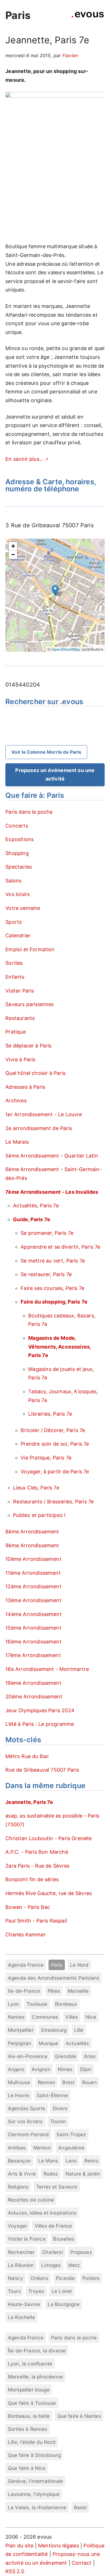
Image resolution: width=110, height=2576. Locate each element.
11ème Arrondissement (33, 1573)
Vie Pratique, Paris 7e (46, 1458)
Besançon (19, 2161)
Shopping (17, 853)
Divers (60, 2108)
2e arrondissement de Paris (39, 1128)
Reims (91, 2161)
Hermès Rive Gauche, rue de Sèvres (49, 1893)
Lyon (14, 2004)
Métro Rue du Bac (27, 1756)
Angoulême (71, 2148)
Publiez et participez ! (39, 1515)
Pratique (15, 1032)
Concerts (17, 826)
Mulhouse (19, 2082)
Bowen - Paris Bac (28, 1907)
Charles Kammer (26, 1935)
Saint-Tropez (71, 2134)
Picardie (65, 2278)
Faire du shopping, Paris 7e (54, 1302)
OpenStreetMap (66, 649)
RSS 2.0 (15, 2571)
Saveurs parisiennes (29, 1004)
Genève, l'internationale (35, 2481)
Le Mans (48, 2161)
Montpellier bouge (29, 2390)
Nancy (16, 2278)
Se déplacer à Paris (28, 1046)
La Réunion (21, 2265)
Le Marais (17, 1142)
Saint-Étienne (52, 2095)
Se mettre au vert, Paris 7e (53, 1261)
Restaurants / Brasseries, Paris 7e (53, 1502)
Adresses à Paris (25, 1087)
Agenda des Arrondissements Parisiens (54, 1978)
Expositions (19, 839)
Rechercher (21, 2252)
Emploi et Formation (30, 949)
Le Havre (18, 2095)
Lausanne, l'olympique (34, 2494)
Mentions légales (59, 2546)
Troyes (36, 2291)
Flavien (70, 55)
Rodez (51, 2174)
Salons (13, 881)
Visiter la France (27, 2239)
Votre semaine (23, 908)
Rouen (89, 2082)
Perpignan (20, 2043)
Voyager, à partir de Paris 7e (55, 1472)
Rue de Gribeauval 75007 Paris (42, 1770)
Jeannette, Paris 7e (29, 1802)
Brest (68, 2082)
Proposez (81, 2252)
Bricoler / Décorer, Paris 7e (53, 1430)
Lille (79, 2030)
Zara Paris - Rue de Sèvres (37, 1866)
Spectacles (19, 867)
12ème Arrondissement (33, 1586)
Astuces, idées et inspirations (42, 2213)
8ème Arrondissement (32, 1532)
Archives (16, 1101)
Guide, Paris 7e (32, 1219)
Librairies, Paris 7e (50, 1414)
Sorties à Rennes (28, 2429)
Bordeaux (66, 2004)
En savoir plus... (24, 459)
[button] (55, 591)
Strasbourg (54, 2030)
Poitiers (91, 2278)
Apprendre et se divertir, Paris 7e (60, 1247)
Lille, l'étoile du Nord (32, 2442)
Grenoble (66, 2056)
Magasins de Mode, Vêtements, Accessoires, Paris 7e (60, 1347)
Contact (82, 2563)
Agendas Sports (27, 2108)
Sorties (14, 963)
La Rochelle (21, 2317)
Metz (74, 2265)
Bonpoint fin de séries (32, 1879)
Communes (45, 2017)
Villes (72, 2017)
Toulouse (37, 2004)
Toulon (58, 2121)
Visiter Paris (20, 991)
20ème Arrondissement (34, 1697)
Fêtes (54, 1991)
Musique (48, 2043)
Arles (90, 2056)
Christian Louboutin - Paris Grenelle (48, 1838)
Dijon (86, 2069)
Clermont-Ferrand (28, 2134)
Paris (18, 15)
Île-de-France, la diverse (37, 2351)
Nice (91, 2017)
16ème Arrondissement (33, 1642)
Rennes (46, 2082)
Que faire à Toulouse (32, 2403)
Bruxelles (64, 2239)
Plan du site (19, 2546)
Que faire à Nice (27, 2468)
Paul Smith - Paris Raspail (36, 1921)
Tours (14, 2291)
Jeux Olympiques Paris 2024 (40, 1710)
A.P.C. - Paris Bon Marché (37, 1852)
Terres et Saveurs (57, 2187)
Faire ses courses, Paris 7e (52, 1288)
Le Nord (79, 1965)
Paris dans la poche (29, 812)
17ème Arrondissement (33, 1655)
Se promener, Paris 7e (47, 1233)
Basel (80, 2507)
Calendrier (18, 936)
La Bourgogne (64, 2304)
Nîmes (65, 2069)
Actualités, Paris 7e (36, 1206)
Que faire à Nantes (79, 2416)
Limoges (51, 2265)
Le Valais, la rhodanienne (37, 2507)
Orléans (39, 2278)
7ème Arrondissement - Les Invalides (52, 1192)
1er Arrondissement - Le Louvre (44, 1114)
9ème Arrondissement (32, 1545)
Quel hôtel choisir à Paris (35, 1073)
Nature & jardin (83, 2174)
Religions (18, 2187)
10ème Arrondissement (33, 1559)
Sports (14, 922)
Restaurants (20, 1018)
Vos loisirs (17, 894)
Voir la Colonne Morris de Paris (46, 752)
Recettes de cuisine (31, 2200)
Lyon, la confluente (30, 2364)
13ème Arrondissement (33, 1600)
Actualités (77, 2043)
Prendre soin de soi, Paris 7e (55, 1444)
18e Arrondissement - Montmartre (47, 1669)
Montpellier (21, 2030)
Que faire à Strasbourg (34, 2455)
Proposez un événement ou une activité (55, 775)
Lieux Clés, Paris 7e (36, 1488)
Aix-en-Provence (28, 2056)
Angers (16, 2069)
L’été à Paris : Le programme (40, 1724)
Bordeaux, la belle (29, 2416)
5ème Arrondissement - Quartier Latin (52, 1156)
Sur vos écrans (25, 2121)
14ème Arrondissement (34, 1614)
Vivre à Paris (20, 1059)
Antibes (17, 2148)
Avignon (41, 2069)
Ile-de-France (24, 1991)
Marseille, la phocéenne (35, 2377)
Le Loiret (62, 2291)
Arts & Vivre (22, 2174)
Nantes (16, 2017)
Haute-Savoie (24, 2304)
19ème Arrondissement (33, 1683)
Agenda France (26, 1965)
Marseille (78, 1991)
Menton (42, 2148)
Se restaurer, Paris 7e (46, 1274)
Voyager (17, 2226)
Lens (71, 2161)
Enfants (15, 977)
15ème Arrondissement (33, 1628)
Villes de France (53, 2226)
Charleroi (52, 2252)
